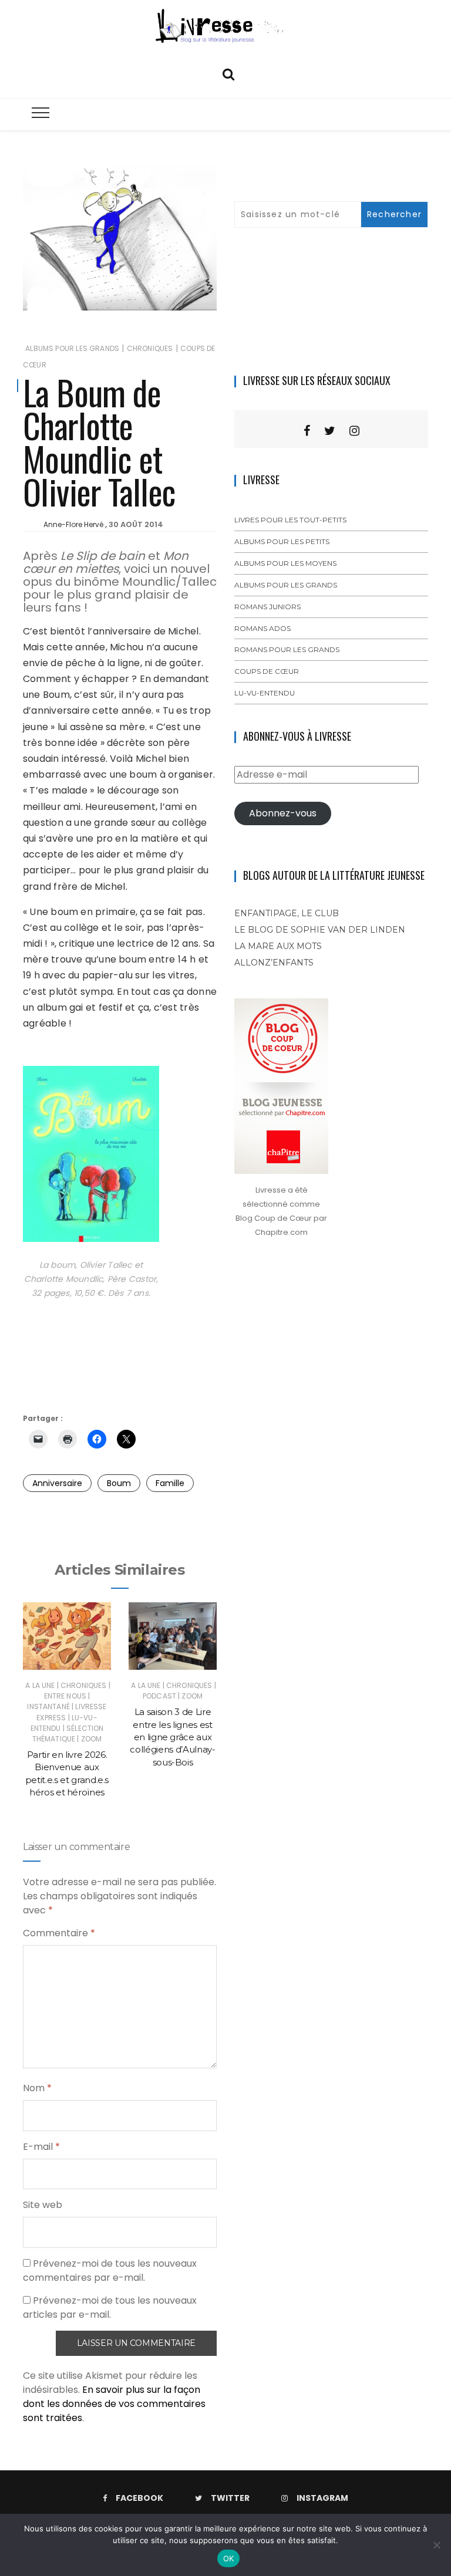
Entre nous (65, 1696)
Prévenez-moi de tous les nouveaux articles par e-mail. (110, 2307)
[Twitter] (330, 431)
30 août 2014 (136, 524)
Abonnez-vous (283, 813)
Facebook (139, 2498)
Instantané (48, 1706)
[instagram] (354, 431)
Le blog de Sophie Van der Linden (320, 930)
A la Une (40, 1685)
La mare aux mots (278, 946)
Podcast (159, 1696)
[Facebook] (307, 431)
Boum (119, 1483)
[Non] (436, 2545)
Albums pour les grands (72, 348)
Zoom (92, 1739)
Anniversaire (57, 1483)
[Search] (228, 73)
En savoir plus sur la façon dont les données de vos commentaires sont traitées (114, 2404)
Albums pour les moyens (285, 563)
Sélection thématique (68, 1733)
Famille (170, 1483)
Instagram (322, 2498)
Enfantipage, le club (287, 913)
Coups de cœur (267, 671)
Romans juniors (267, 607)
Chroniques (150, 348)
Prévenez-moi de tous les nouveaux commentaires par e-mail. (110, 2271)
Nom (37, 2088)
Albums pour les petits (282, 541)
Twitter (230, 2498)
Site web (43, 2205)
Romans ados (262, 628)
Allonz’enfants (274, 963)
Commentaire (59, 1933)
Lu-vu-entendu (265, 693)
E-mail (41, 2147)
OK (229, 2558)
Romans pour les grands (287, 649)
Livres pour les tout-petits (290, 520)
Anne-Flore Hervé (73, 524)
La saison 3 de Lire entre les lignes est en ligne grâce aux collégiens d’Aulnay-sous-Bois (172, 1737)
